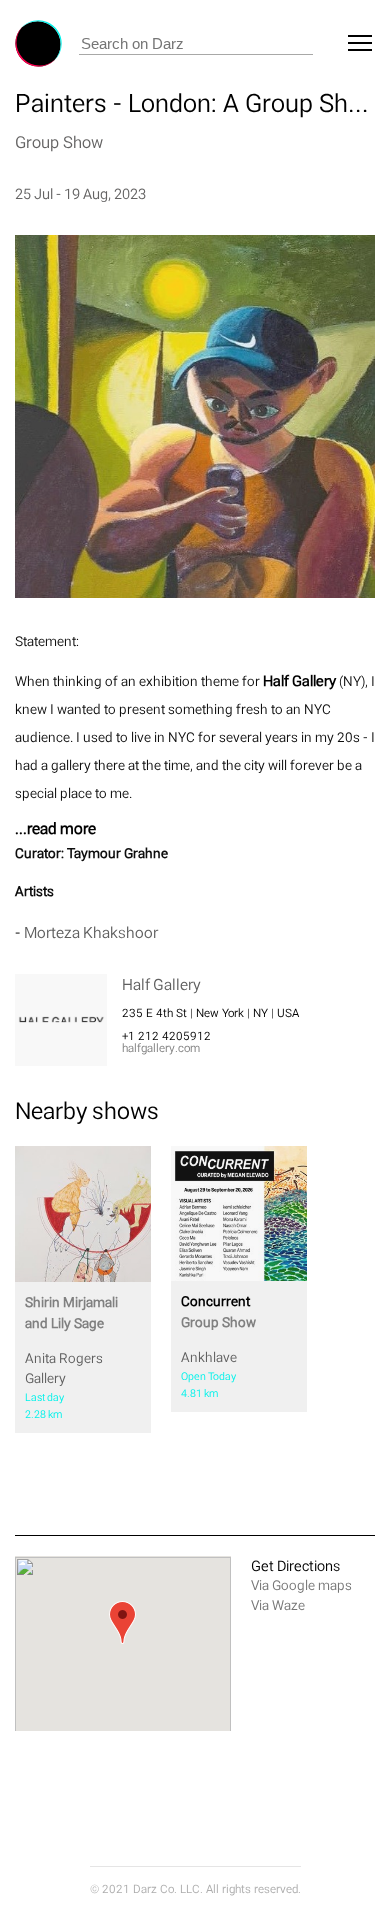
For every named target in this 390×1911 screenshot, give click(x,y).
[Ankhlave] (239, 1213)
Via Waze (278, 1605)
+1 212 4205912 (166, 1036)
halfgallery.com (161, 1048)
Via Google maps (301, 1585)
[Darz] (38, 43)
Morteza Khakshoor (91, 932)
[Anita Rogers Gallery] (83, 1214)
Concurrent (218, 1311)
